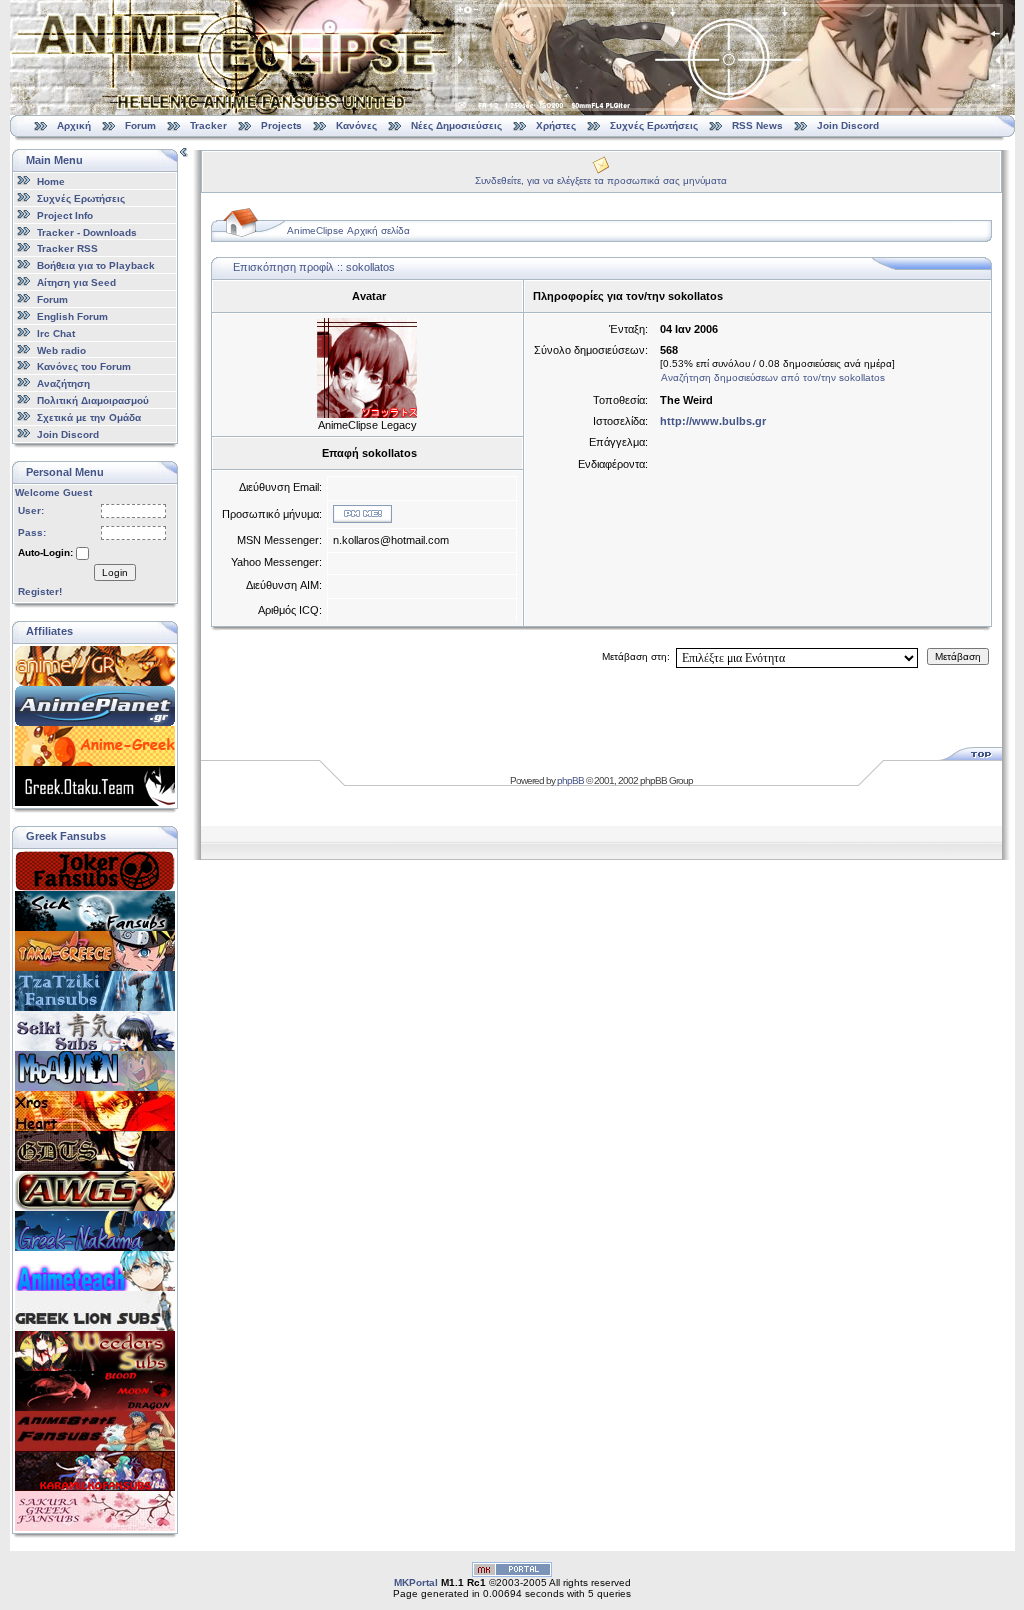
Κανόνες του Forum (84, 366)
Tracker (208, 125)
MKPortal (416, 1582)
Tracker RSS (67, 248)
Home (51, 181)
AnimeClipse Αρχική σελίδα (348, 230)
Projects (281, 125)
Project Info (65, 215)
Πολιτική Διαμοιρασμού (93, 400)
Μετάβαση (958, 656)
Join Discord (848, 125)
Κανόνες (356, 125)
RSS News (757, 125)
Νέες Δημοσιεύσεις (456, 125)
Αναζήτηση (63, 383)
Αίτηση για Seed (76, 282)
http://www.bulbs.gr (713, 421)
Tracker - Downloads (87, 231)
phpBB (570, 780)
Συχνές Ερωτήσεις (655, 125)
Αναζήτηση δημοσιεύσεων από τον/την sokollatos (773, 377)
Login (115, 572)
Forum (140, 125)
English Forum (72, 316)
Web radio (61, 349)
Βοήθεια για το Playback (96, 265)
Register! (40, 591)
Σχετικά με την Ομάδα (89, 417)
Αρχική (74, 125)
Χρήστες (556, 125)
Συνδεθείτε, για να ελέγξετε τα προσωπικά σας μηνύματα (601, 180)
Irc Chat (56, 333)
